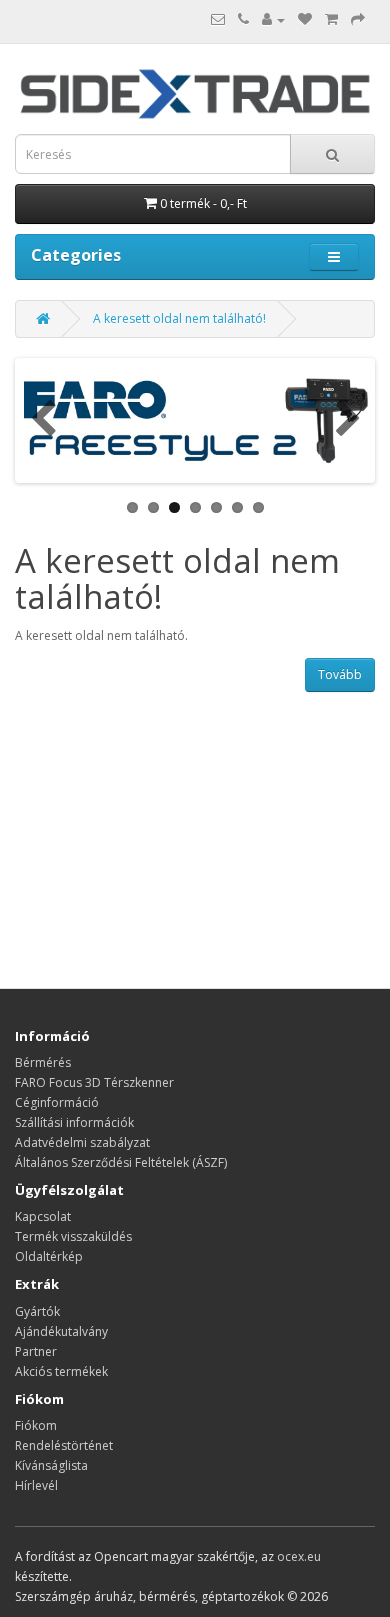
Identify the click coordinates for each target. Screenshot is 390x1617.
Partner (36, 1351)
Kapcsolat (43, 1216)
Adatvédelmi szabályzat (82, 1142)
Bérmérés (43, 1062)
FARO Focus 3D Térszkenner (94, 1082)
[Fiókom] (273, 19)
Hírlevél (36, 1485)
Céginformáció (57, 1102)
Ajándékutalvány (61, 1331)
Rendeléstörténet (64, 1445)
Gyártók (37, 1311)
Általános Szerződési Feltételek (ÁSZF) (121, 1162)
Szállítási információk (74, 1122)
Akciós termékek (61, 1371)
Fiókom (36, 1425)
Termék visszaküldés (73, 1236)
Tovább (340, 674)
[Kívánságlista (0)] (305, 19)
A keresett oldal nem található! (179, 318)
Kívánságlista (51, 1465)
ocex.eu (299, 1556)
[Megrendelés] (358, 19)
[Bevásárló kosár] (331, 19)
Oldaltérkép (49, 1256)
